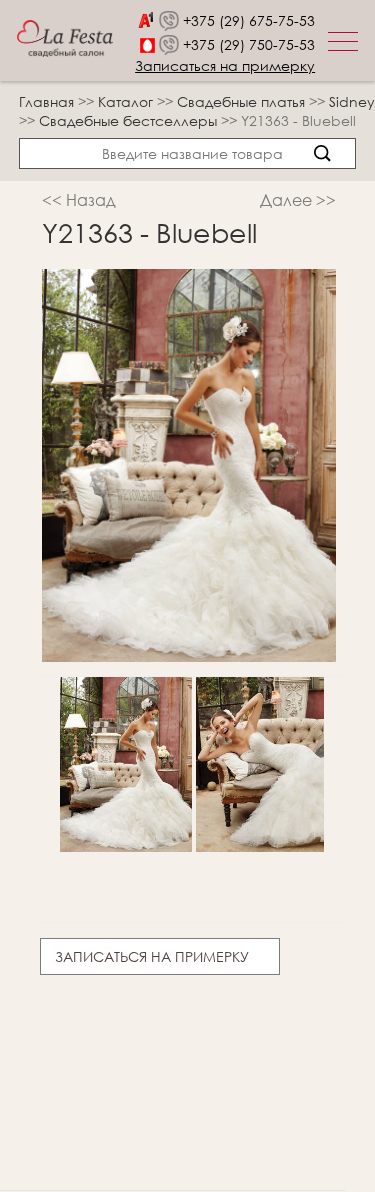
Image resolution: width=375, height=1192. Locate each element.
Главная (46, 101)
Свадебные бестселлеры (130, 120)
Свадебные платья (243, 101)
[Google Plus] (136, 1017)
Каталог (127, 101)
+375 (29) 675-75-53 (249, 20)
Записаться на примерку (225, 65)
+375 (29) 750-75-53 (249, 44)
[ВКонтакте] (62, 1017)
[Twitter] (99, 1017)
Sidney (352, 101)
